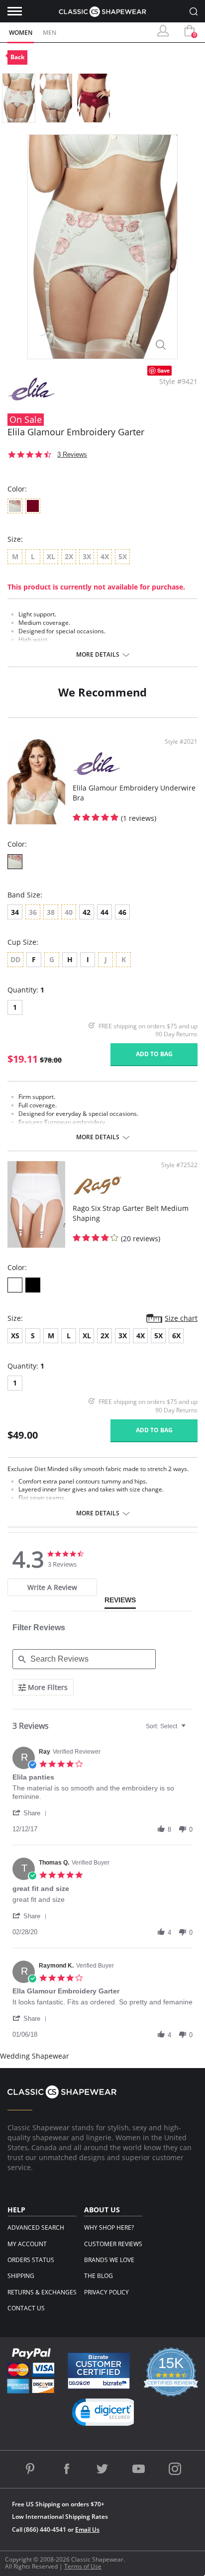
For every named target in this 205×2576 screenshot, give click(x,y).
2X (105, 1336)
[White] (15, 1285)
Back (17, 57)
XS (15, 1336)
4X (141, 1336)
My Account (27, 2244)
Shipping (21, 2276)
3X (123, 1336)
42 (87, 912)
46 (122, 912)
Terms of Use (83, 2566)
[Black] (33, 1285)
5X (158, 1336)
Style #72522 (179, 1165)
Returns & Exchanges (42, 2292)
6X (176, 1336)
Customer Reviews (113, 2244)
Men (50, 33)
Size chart (181, 1318)
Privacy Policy (106, 2292)
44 (104, 912)
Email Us (87, 2529)
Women (21, 33)
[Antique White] (15, 862)
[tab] (52, 1587)
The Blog (99, 2276)
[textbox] (190, 1730)
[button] (31, 1813)
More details (98, 655)
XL (87, 1336)
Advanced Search (36, 2228)
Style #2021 (181, 742)
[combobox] (167, 1726)
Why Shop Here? (109, 2228)
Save (163, 370)
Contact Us (26, 2308)
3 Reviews (72, 454)
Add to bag (154, 1054)
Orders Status (31, 2260)
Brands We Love (109, 2260)
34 (15, 912)
